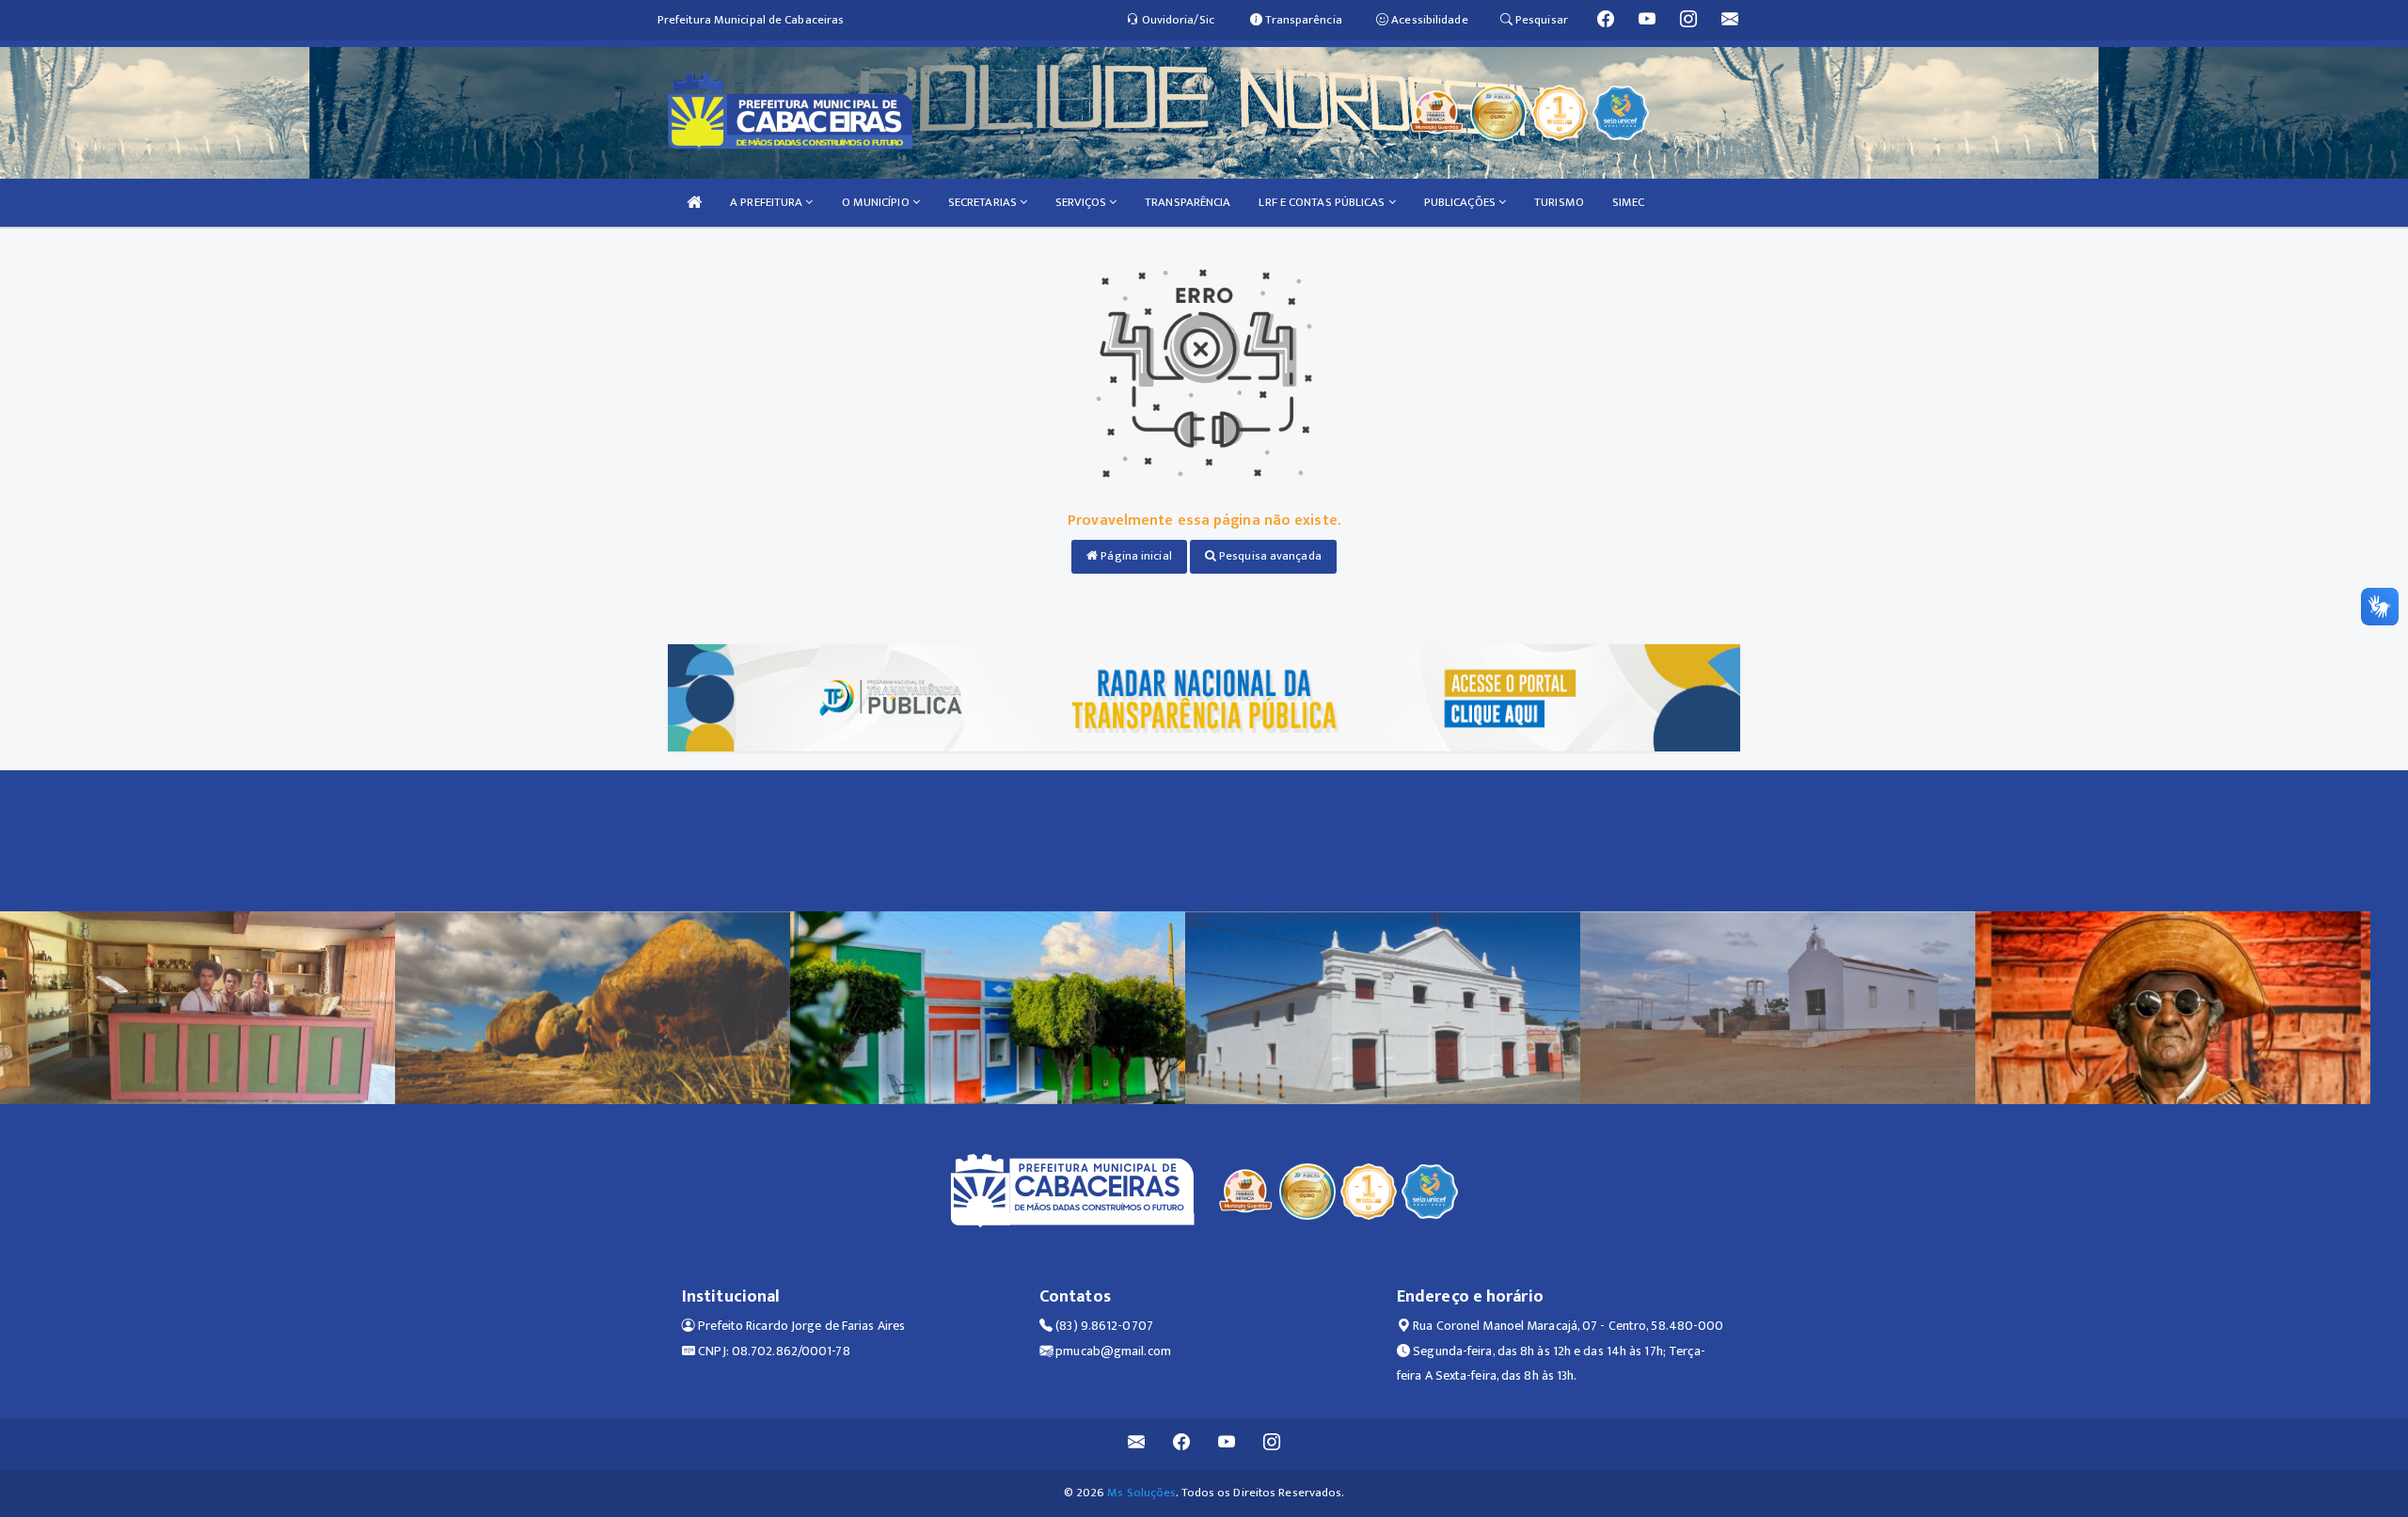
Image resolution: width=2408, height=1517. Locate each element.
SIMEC (1629, 202)
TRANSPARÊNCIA (1188, 202)
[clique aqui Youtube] (1227, 1444)
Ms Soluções (1141, 1493)
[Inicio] (694, 203)
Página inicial (1135, 556)
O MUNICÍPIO (877, 202)
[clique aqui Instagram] (1272, 1444)
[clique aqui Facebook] (1182, 1444)
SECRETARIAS (984, 202)
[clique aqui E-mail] (1137, 1444)
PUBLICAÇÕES (1461, 202)
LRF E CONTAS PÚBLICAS (1323, 202)
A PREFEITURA (768, 202)
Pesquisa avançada (1269, 556)
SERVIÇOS (1082, 202)
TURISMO (1559, 202)
